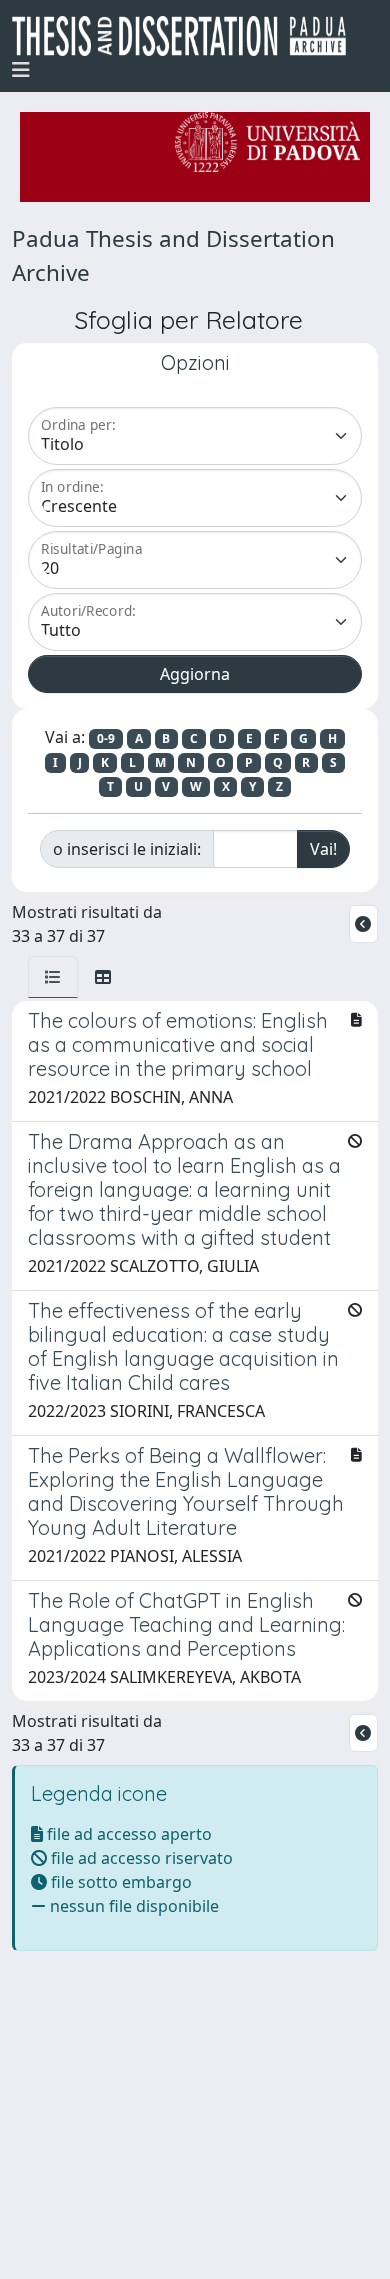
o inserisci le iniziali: (127, 849)
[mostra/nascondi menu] (21, 70)
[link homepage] (187, 36)
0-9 (106, 738)
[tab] (53, 977)
